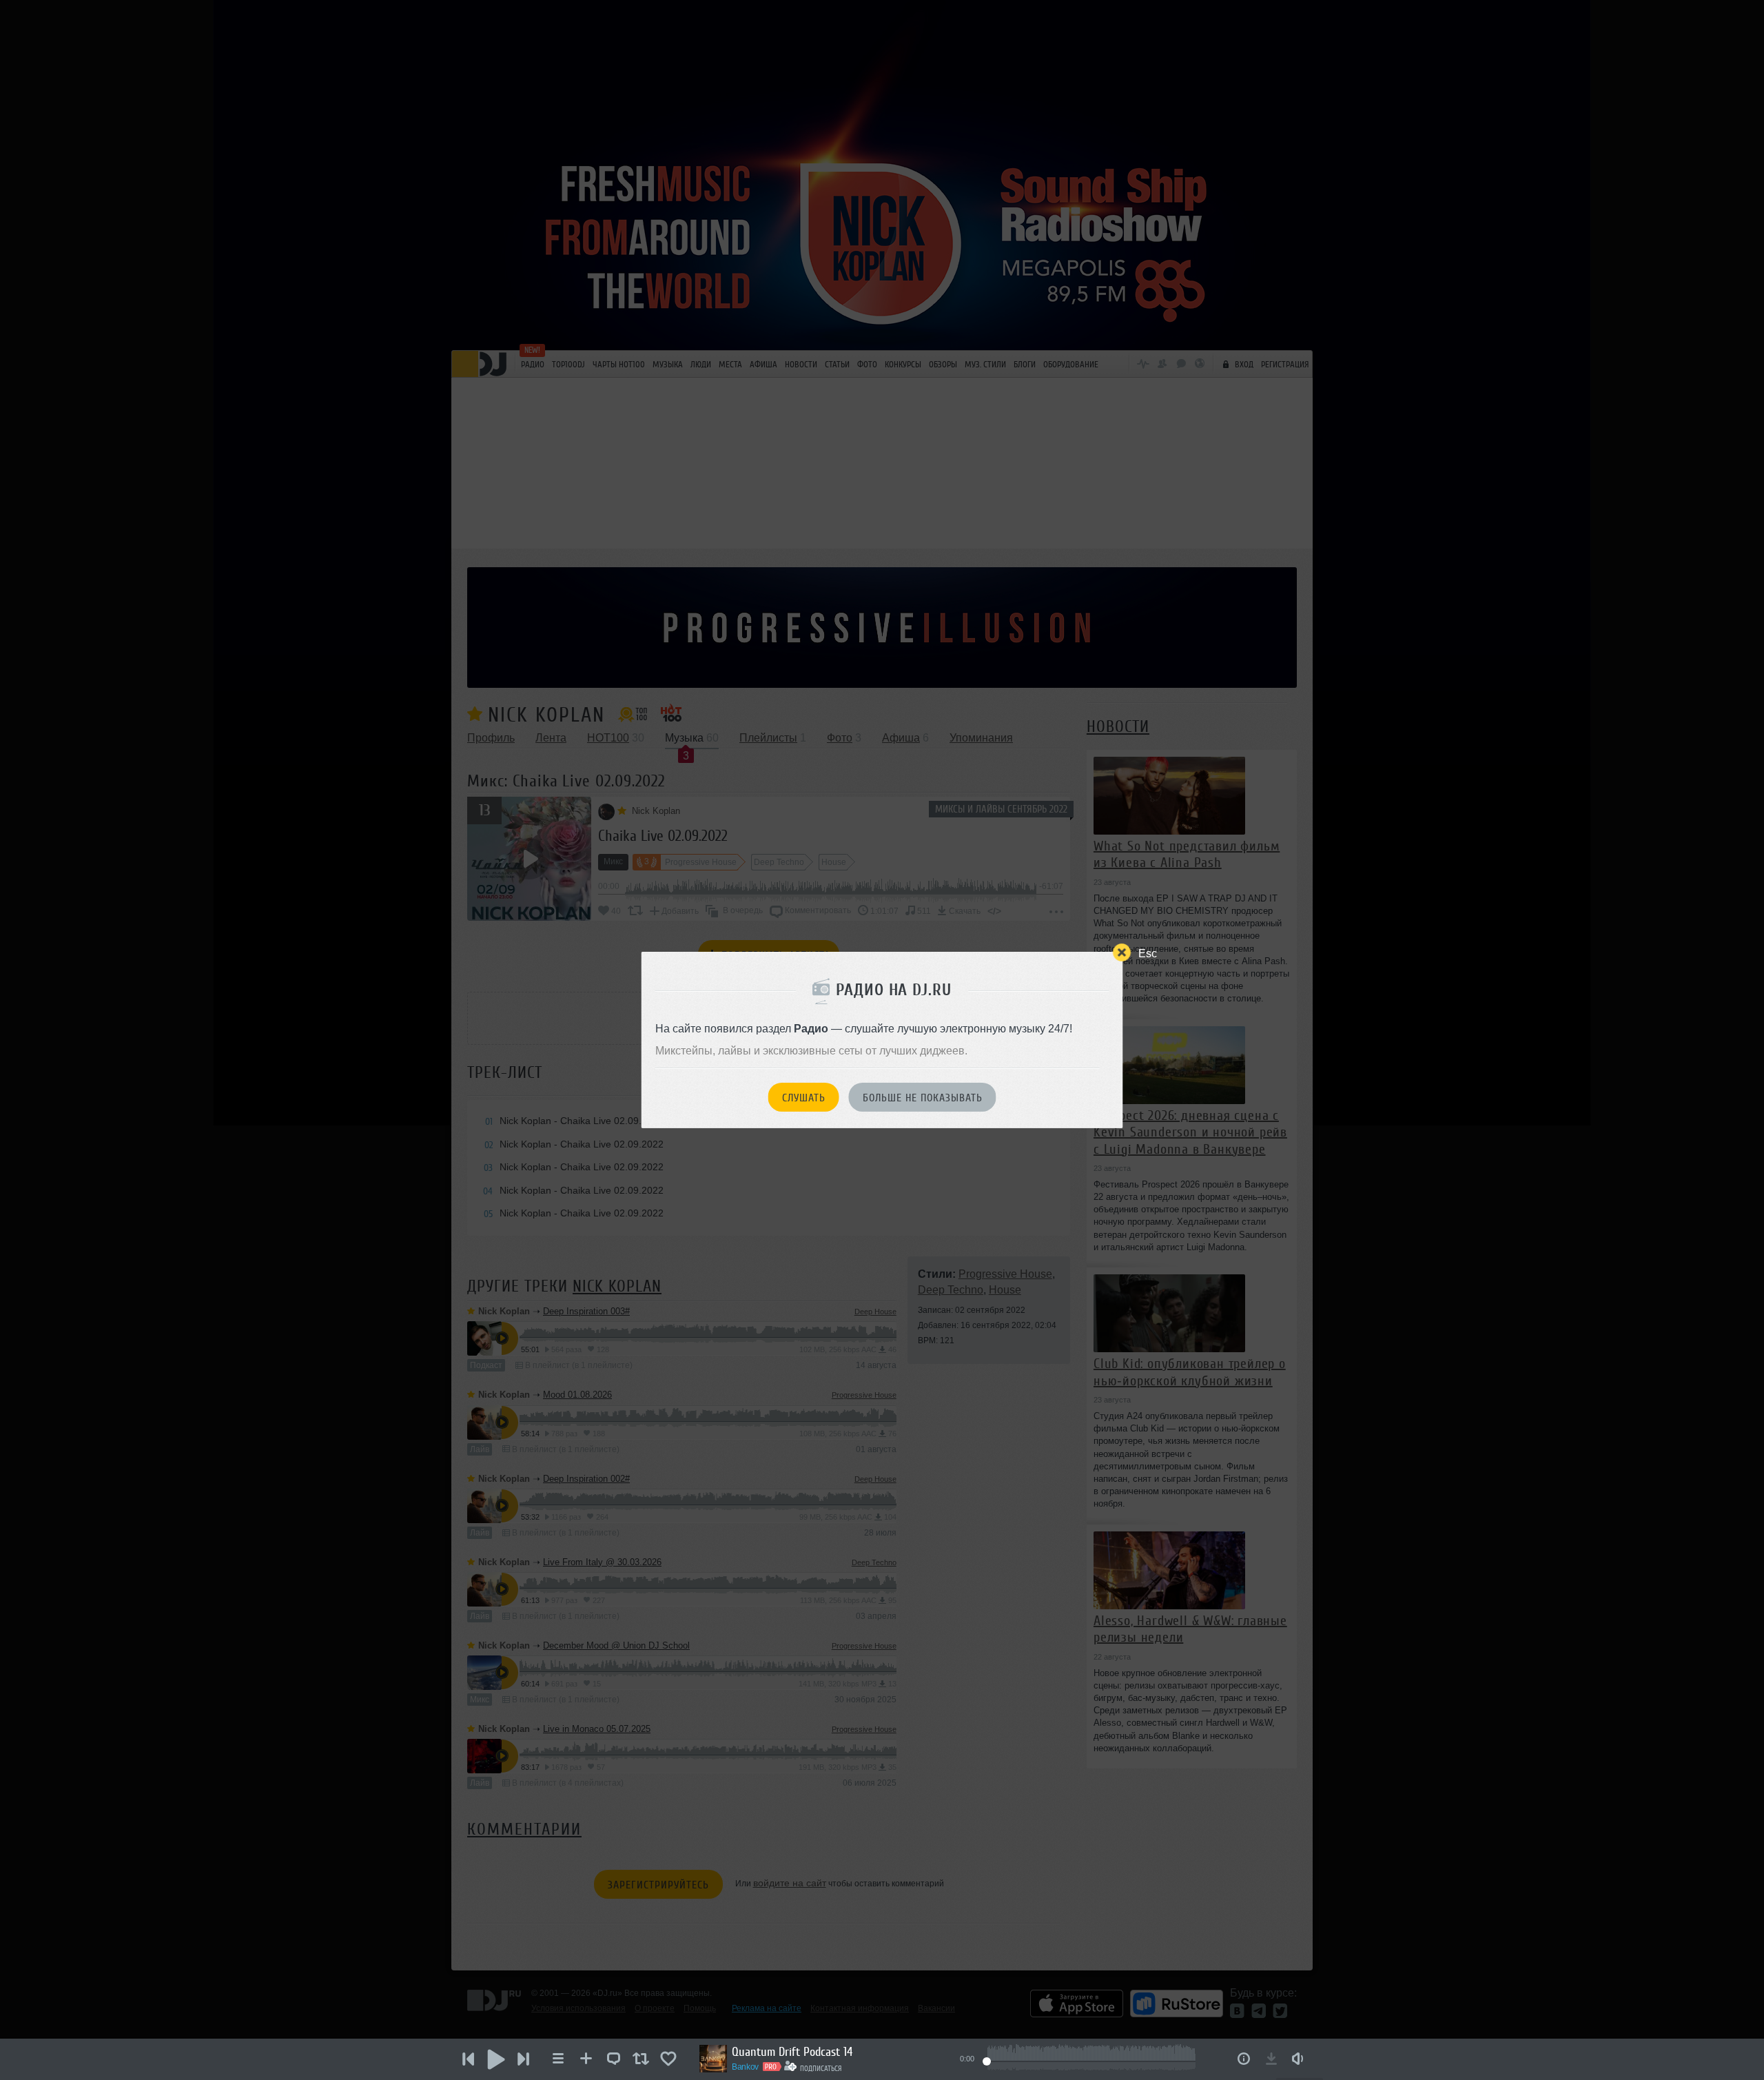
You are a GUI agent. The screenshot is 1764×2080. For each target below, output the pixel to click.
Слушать (804, 1098)
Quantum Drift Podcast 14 (792, 2052)
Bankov (745, 2067)
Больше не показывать (923, 1098)
